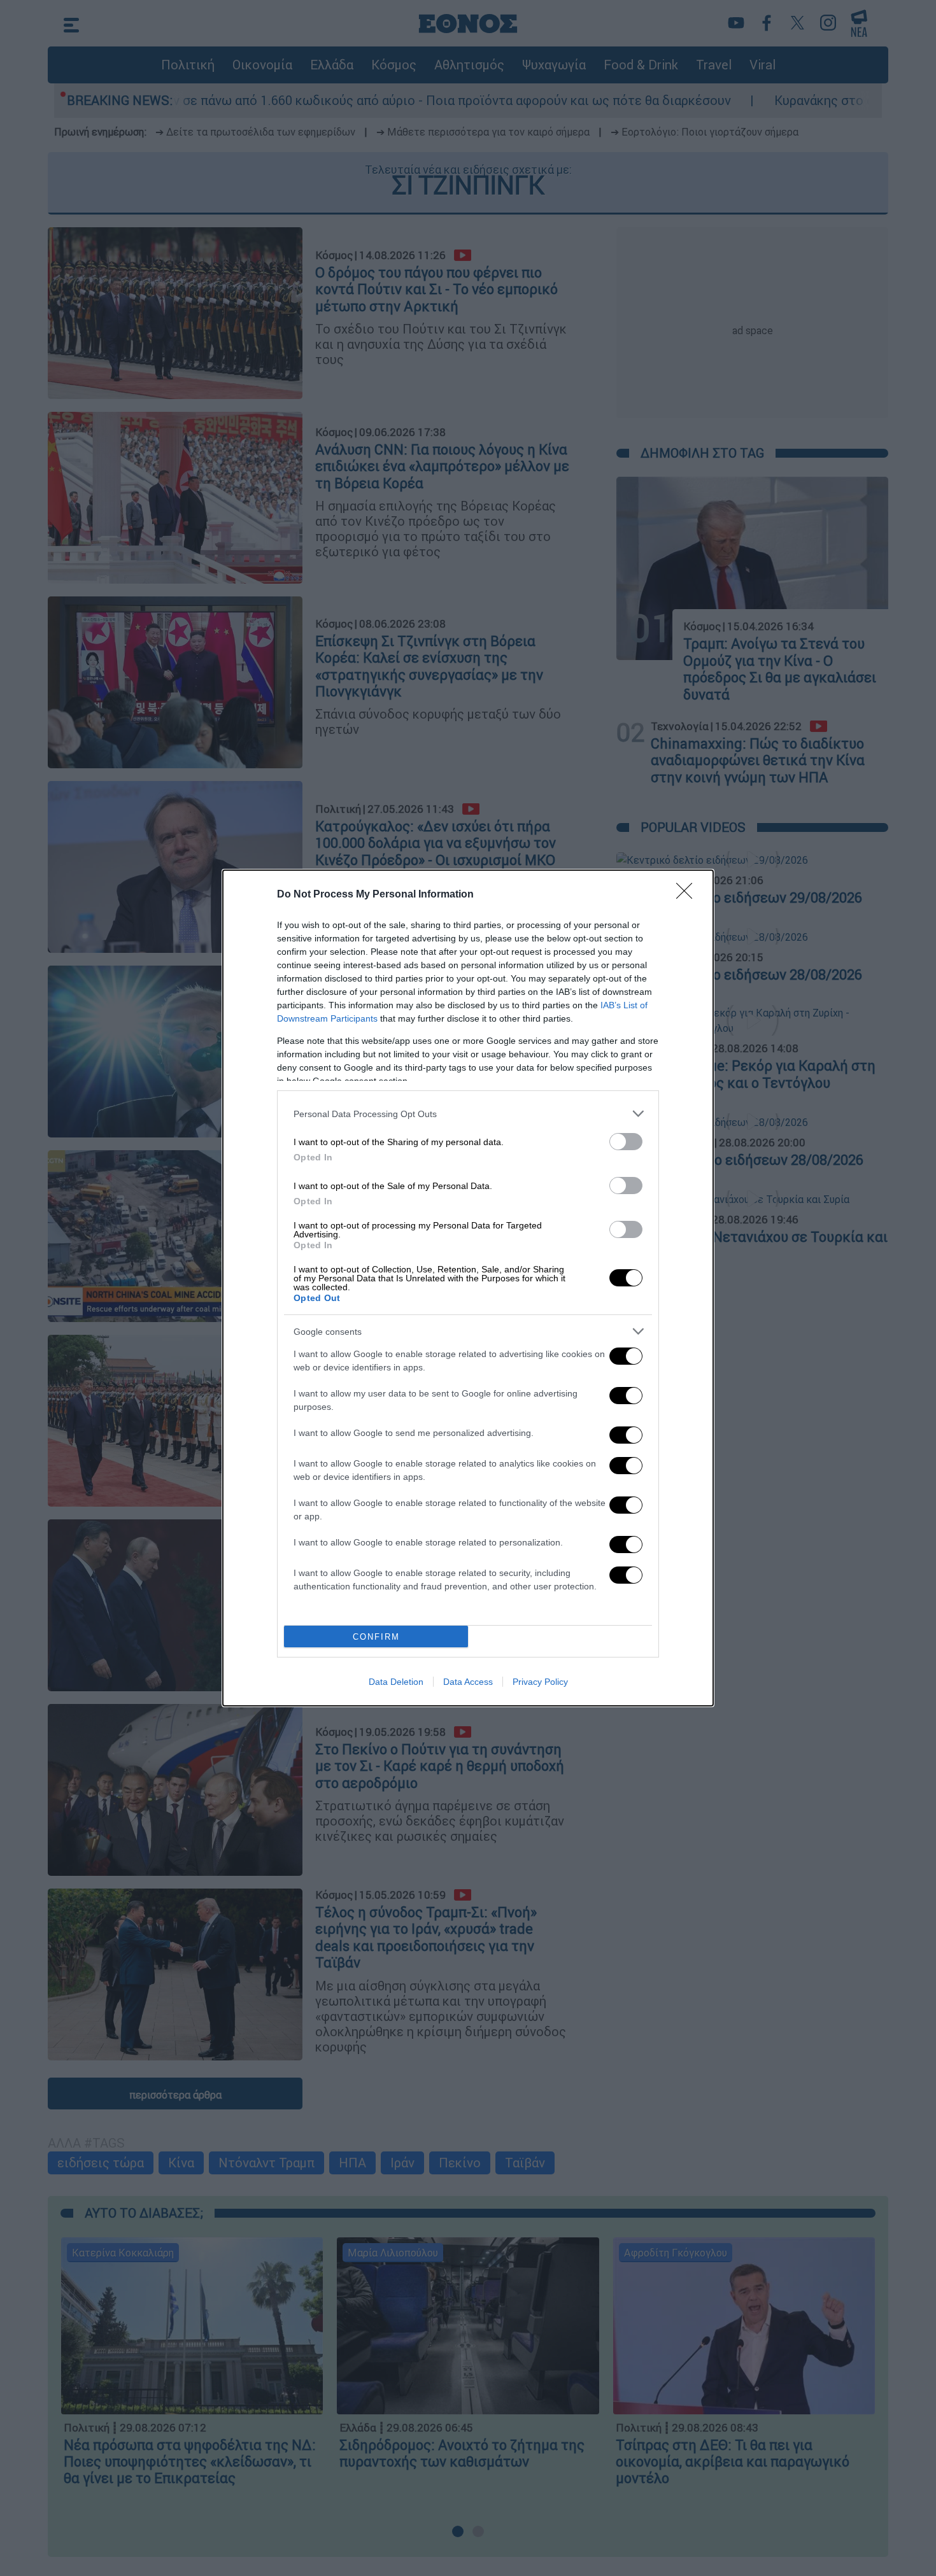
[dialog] (468, 1288)
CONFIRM (376, 1637)
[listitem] (468, 1114)
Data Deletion (396, 1682)
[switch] (626, 1142)
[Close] (688, 895)
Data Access (468, 1682)
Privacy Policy (540, 1682)
